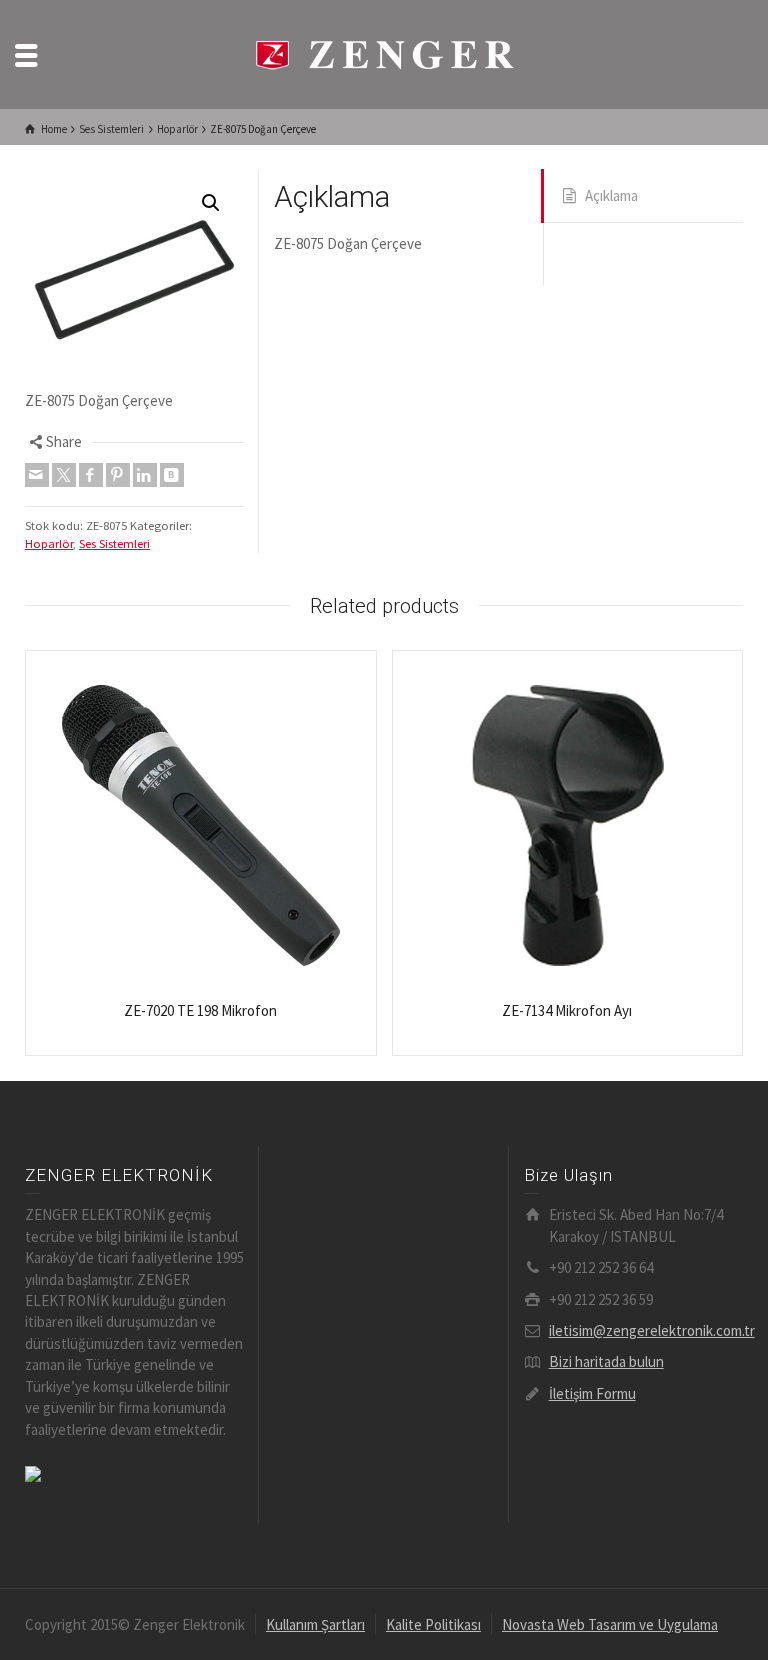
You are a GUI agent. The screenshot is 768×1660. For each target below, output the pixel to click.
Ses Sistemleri (114, 543)
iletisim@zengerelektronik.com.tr (652, 1330)
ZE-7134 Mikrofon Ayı (567, 1010)
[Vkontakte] (172, 475)
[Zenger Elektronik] (384, 52)
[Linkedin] (145, 475)
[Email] (37, 475)
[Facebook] (91, 475)
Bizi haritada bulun (606, 1361)
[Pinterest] (118, 475)
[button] (211, 203)
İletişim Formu (592, 1393)
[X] (64, 475)
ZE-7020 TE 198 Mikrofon (200, 1010)
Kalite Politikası (433, 1624)
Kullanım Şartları (315, 1624)
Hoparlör (49, 543)
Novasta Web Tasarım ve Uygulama (610, 1624)
